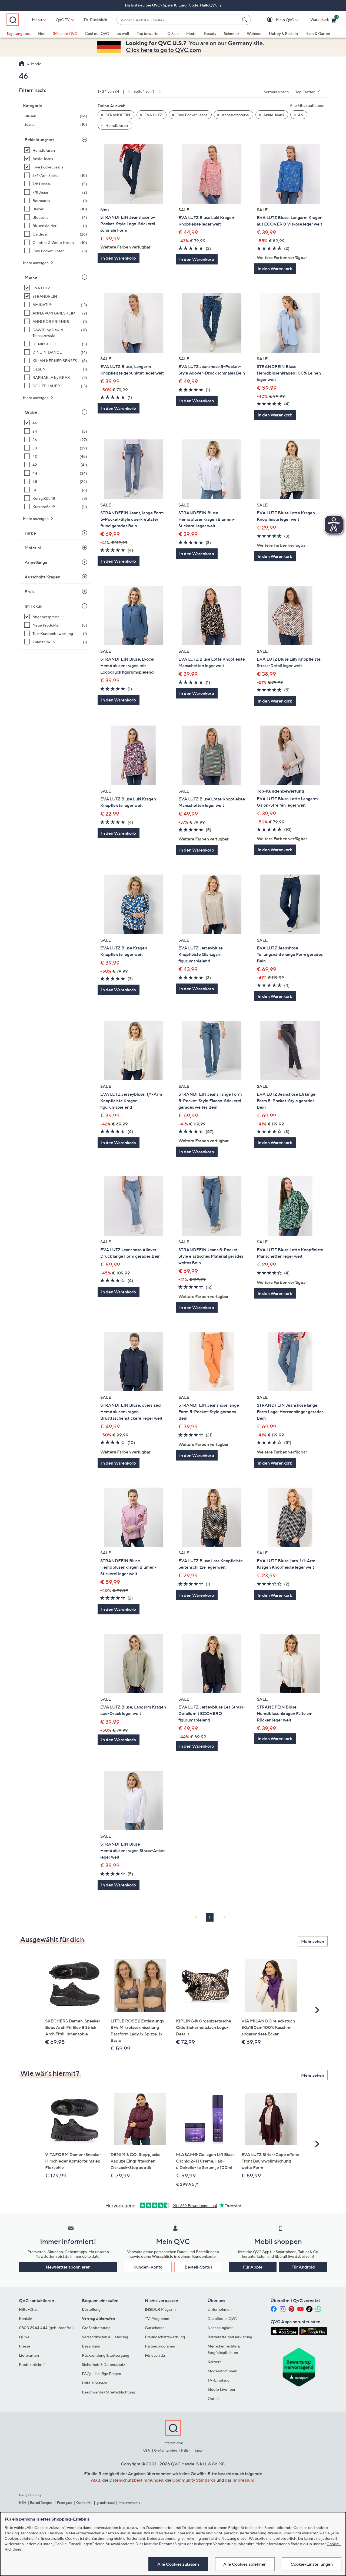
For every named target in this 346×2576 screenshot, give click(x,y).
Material (33, 548)
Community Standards (194, 2480)
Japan (199, 2450)
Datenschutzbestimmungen (136, 2480)
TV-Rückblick (95, 20)
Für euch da (155, 2355)
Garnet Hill (84, 2503)
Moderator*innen (222, 2371)
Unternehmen (220, 2309)
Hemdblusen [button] (116, 125)
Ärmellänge (36, 562)
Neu (42, 33)
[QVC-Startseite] (22, 64)
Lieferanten (29, 2355)
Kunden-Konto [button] (148, 2267)
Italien (186, 2450)
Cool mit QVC (97, 33)
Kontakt (26, 2318)
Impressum (243, 2480)
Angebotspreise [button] (235, 115)
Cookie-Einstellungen (312, 2564)
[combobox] (178, 20)
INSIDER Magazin (160, 2309)
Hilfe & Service (95, 2383)
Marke (31, 277)
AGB (96, 2480)
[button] (277, 20)
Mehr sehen (313, 1941)
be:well (123, 33)
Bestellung (91, 2309)
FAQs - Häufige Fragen (102, 2374)
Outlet (213, 2398)
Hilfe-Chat (28, 2309)
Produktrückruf (32, 2364)
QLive (24, 2337)
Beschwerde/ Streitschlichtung (109, 2392)
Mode (191, 33)
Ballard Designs (41, 2503)
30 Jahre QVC (65, 33)
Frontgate (65, 2503)
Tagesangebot (19, 33)
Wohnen (254, 33)
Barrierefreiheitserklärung (230, 2337)
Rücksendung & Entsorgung (106, 2355)
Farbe (30, 533)
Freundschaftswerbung (165, 2337)
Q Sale (173, 33)
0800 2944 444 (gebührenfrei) (46, 2328)
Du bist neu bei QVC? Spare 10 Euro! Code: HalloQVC (172, 5)
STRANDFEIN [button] (117, 115)
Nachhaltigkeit (220, 2328)
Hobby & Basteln (283, 33)
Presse (25, 2346)
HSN (22, 2503)
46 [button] (300, 115)
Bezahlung (91, 2346)
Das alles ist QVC (222, 2318)
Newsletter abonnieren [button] (68, 2267)
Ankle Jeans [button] (273, 115)
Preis (30, 591)
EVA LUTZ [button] (153, 115)
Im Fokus (33, 606)
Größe (31, 412)
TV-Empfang (219, 2380)
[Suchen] (245, 20)
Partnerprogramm (160, 2346)
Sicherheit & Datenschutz (104, 2364)
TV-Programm (157, 2318)
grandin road (106, 2503)
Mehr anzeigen (36, 263)
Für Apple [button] (253, 2267)
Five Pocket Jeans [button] (192, 115)
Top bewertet (148, 33)
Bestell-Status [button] (198, 2267)
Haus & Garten (318, 33)
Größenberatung (96, 2328)
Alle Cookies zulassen (178, 2564)
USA (147, 2450)
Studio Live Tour (222, 2389)
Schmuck (232, 33)
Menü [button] (37, 20)
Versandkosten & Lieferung (105, 2337)
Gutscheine (155, 2328)
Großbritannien (165, 2450)
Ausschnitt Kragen (42, 577)
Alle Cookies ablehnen (245, 2564)
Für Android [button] (303, 2267)
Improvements (129, 2503)
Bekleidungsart (39, 140)
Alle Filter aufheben (307, 105)
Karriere (215, 2362)
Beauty (210, 33)
